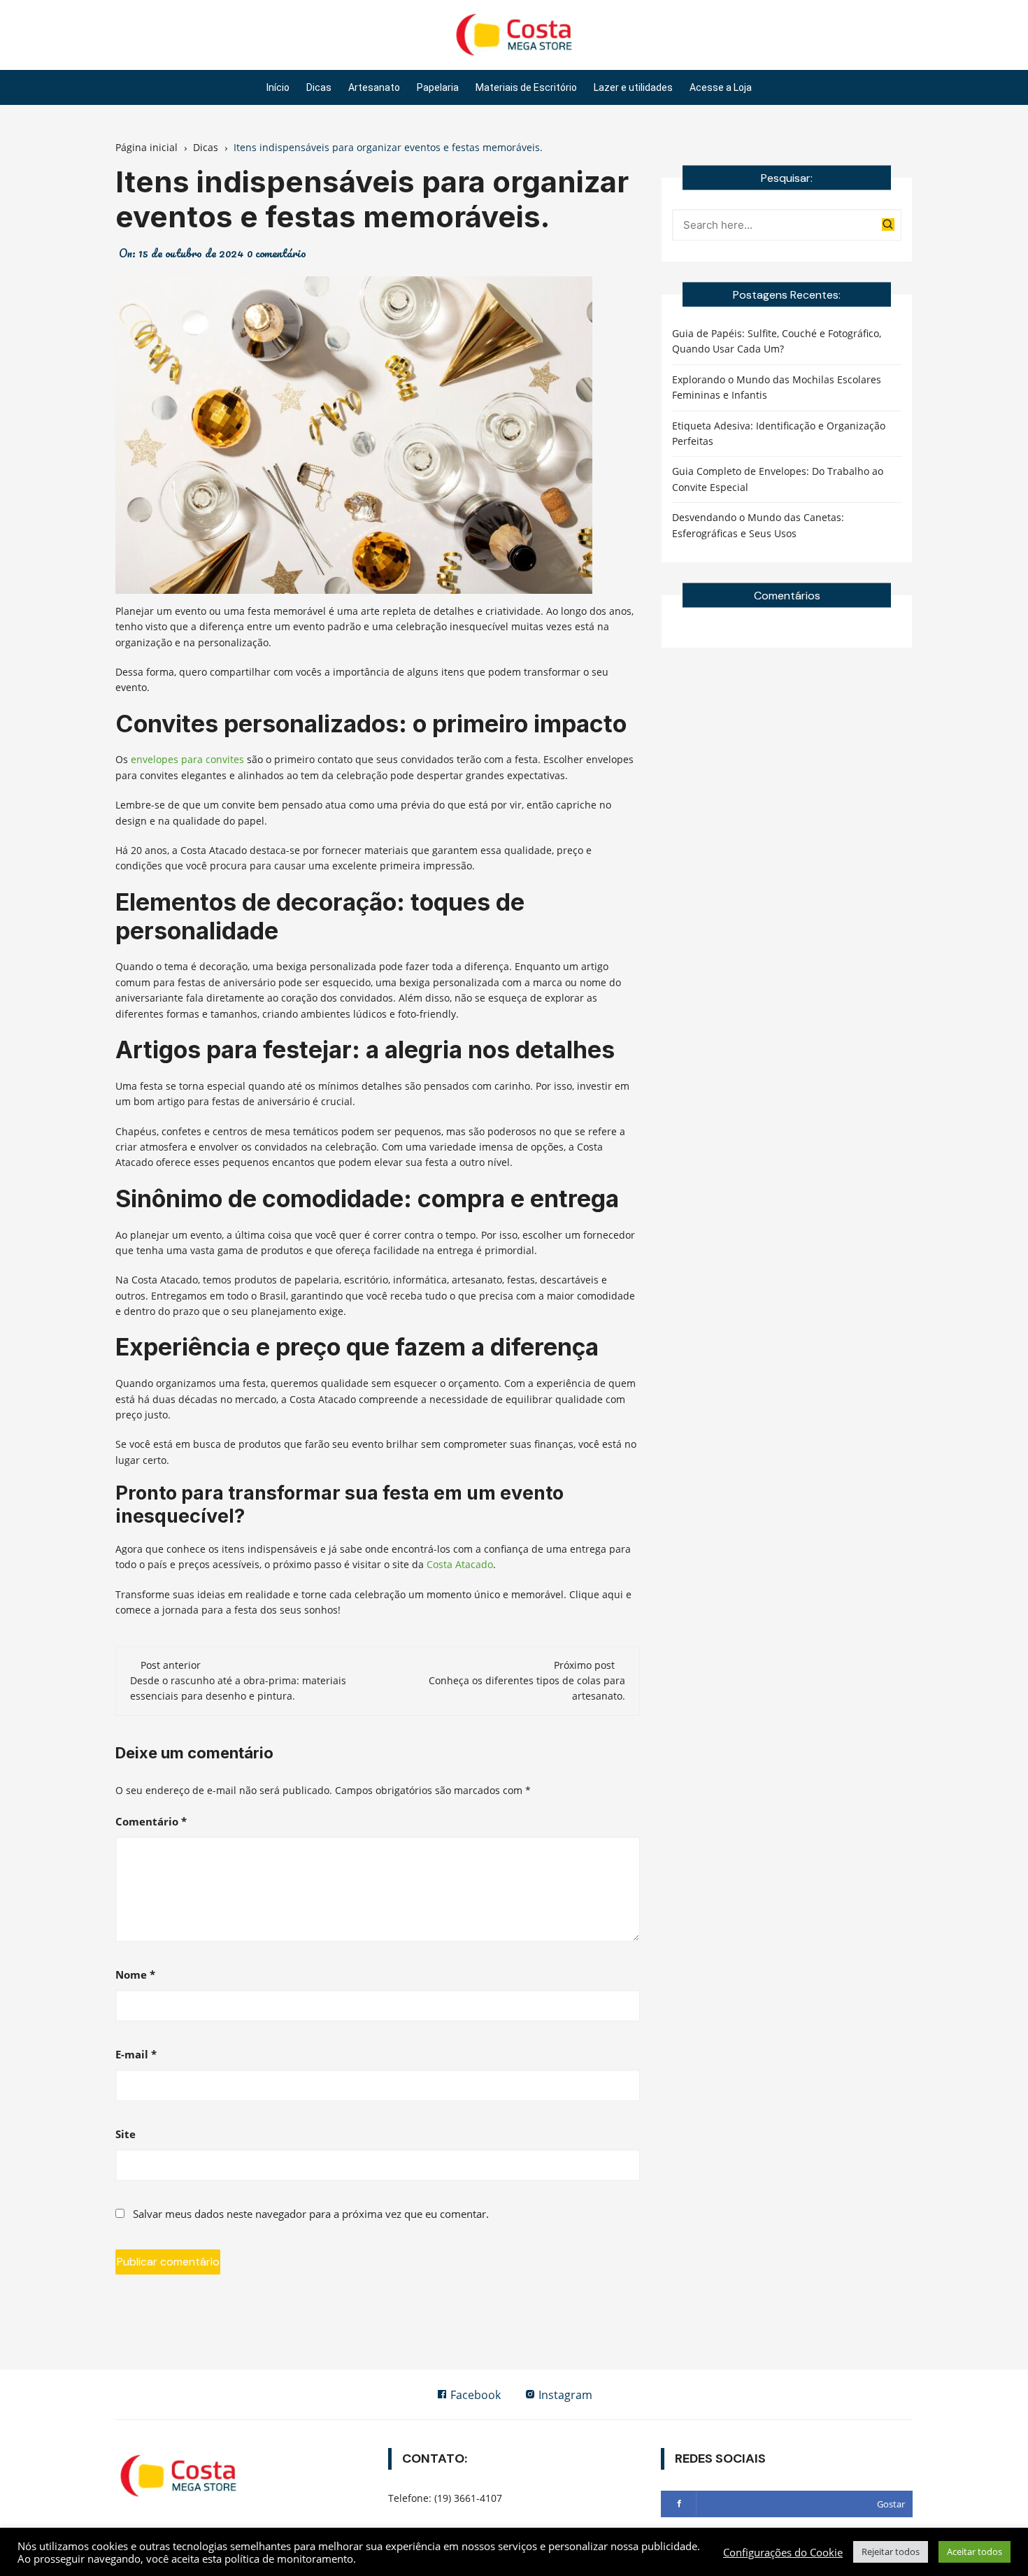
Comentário (151, 1821)
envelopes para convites (187, 759)
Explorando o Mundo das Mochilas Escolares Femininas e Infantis (777, 387)
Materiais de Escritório (526, 87)
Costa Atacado (460, 1564)
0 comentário (277, 253)
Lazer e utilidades (633, 87)
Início (278, 87)
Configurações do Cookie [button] (783, 2552)
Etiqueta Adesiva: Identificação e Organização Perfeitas (779, 433)
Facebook (474, 2395)
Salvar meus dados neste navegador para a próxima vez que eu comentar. (311, 2214)
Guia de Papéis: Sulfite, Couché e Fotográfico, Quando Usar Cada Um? (777, 341)
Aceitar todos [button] (975, 2552)
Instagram (564, 2395)
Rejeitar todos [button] (891, 2552)
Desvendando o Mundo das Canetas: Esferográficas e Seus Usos (758, 525)
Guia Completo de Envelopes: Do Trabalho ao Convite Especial (778, 479)
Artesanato (374, 87)
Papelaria (438, 87)
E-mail (136, 2054)
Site (126, 2134)
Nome (135, 1974)
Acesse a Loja (721, 87)
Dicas (319, 87)
